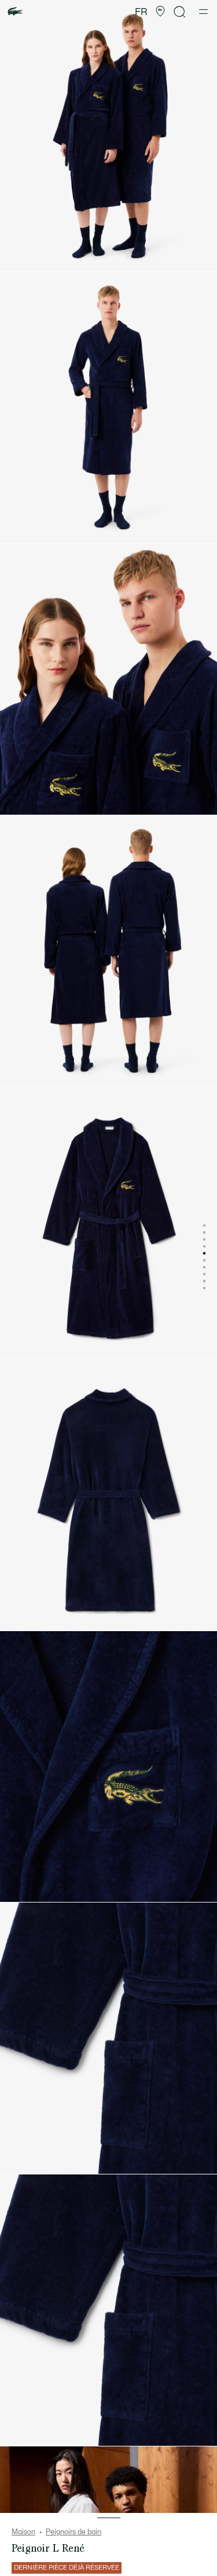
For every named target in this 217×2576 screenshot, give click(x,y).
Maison (23, 2532)
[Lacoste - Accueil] (15, 12)
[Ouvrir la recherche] (180, 12)
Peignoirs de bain (73, 2532)
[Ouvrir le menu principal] (203, 12)
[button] (160, 12)
